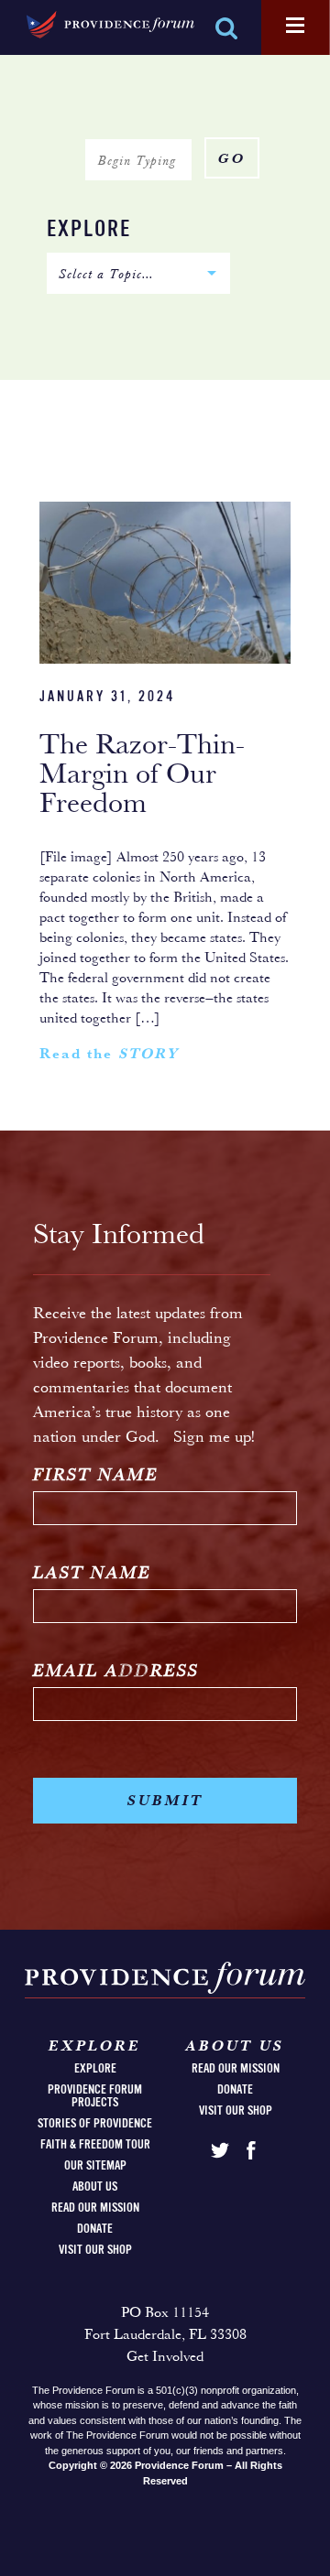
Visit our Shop (95, 2250)
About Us (95, 2187)
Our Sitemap (95, 2166)
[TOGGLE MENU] (295, 27)
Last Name (92, 1574)
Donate (95, 2229)
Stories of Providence (95, 2124)
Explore (89, 230)
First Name (96, 1476)
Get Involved (165, 2357)
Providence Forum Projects (95, 2096)
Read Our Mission (95, 2208)
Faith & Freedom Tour (95, 2145)
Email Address (116, 1672)
